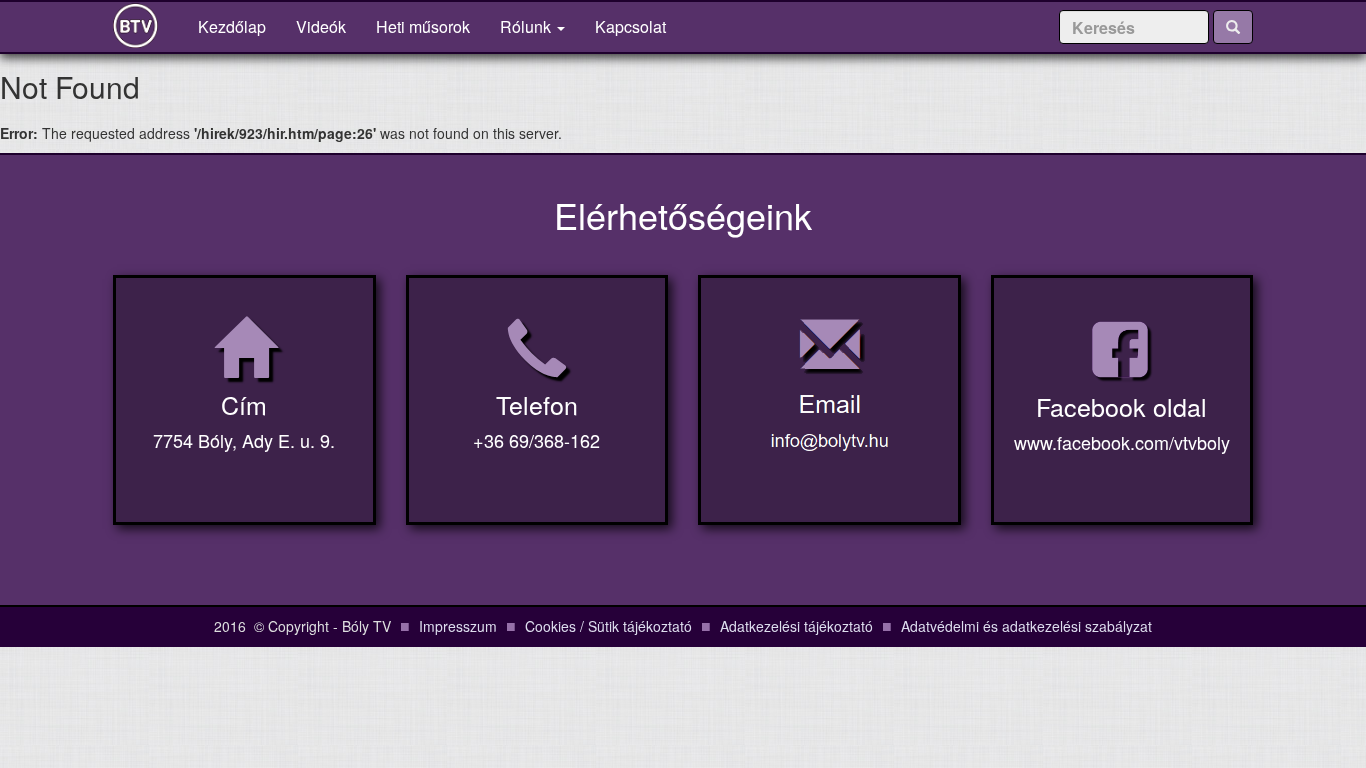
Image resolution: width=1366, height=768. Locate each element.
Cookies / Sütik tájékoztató (608, 626)
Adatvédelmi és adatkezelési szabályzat (1026, 626)
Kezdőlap (239, 26)
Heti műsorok (423, 26)
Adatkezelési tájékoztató (796, 626)
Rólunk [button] (527, 26)
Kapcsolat (630, 26)
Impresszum (458, 626)
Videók (321, 26)
